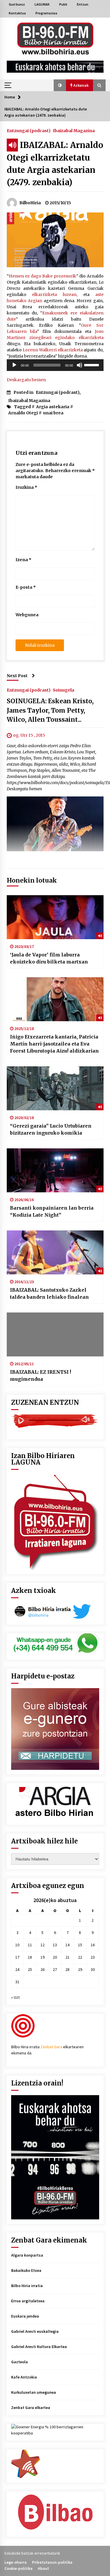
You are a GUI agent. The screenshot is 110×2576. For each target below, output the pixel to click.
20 (55, 1957)
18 (30, 1957)
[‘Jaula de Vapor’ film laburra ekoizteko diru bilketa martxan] (55, 917)
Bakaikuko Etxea (26, 2270)
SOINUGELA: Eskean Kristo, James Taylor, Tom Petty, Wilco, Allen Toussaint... (50, 710)
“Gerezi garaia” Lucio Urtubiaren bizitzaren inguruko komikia (51, 1129)
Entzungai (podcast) (29, 130)
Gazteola (20, 2362)
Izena (23, 560)
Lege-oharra (16, 2562)
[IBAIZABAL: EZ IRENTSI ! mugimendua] (55, 1334)
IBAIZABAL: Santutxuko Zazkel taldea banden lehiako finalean (49, 1293)
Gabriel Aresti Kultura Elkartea (39, 2347)
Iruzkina (26, 487)
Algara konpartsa (27, 2255)
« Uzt (15, 1997)
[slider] (92, 365)
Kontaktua (17, 13)
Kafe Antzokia (24, 2377)
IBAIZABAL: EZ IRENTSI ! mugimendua (40, 1375)
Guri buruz (17, 4)
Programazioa (46, 13)
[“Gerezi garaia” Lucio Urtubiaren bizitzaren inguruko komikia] (55, 1088)
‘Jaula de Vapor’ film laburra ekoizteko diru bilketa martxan (49, 958)
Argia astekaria (53, 407)
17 (17, 1957)
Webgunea (27, 615)
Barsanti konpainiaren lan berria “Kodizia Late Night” (52, 1211)
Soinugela (64, 690)
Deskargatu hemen (26, 380)
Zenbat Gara (51, 2047)
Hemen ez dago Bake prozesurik (43, 276)
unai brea (53, 413)
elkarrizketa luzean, (55, 294)
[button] (60, 85)
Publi (63, 4)
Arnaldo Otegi (23, 413)
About (43, 2568)
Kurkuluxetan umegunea (34, 2392)
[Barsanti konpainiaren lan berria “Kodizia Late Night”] (55, 1170)
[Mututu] (79, 365)
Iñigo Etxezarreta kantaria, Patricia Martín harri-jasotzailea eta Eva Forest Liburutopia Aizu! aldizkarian (54, 1044)
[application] (55, 365)
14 (67, 1945)
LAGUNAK (42, 4)
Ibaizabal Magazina (74, 130)
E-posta (26, 587)
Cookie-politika (18, 2568)
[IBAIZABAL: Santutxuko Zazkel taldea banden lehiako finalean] (55, 1252)
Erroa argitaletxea (28, 2301)
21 (67, 1957)
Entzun (83, 4)
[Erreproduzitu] (14, 365)
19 (43, 1957)
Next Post (17, 676)
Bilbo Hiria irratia (27, 2286)
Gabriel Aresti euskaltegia (35, 2331)
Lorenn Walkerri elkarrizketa (53, 350)
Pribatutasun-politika (52, 2562)
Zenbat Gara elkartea (31, 2408)
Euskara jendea (25, 2316)
